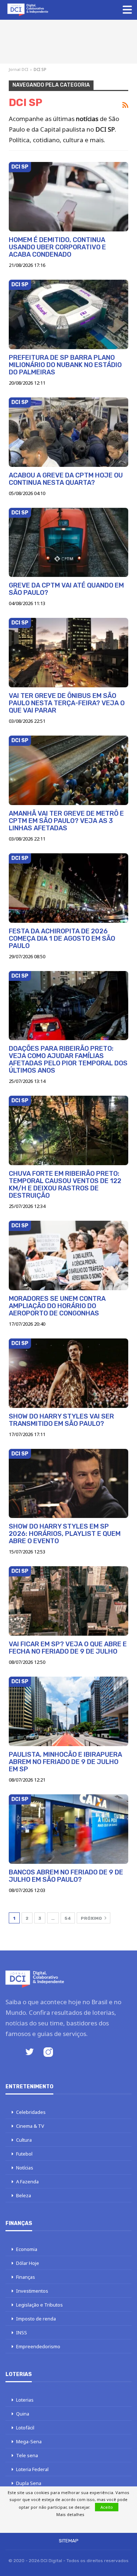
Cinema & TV (30, 2126)
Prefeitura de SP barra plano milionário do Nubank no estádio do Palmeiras (65, 365)
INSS (22, 2333)
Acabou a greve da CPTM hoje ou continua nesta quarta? (66, 479)
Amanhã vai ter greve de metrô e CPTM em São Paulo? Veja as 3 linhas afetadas (66, 821)
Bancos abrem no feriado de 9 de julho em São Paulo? (66, 1876)
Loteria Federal (32, 2469)
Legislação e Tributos (39, 2305)
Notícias (25, 2168)
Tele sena (27, 2455)
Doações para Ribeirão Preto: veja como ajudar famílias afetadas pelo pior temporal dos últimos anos (68, 1060)
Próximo (92, 1918)
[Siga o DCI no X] (30, 2053)
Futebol (24, 2154)
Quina (23, 2414)
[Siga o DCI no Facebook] (11, 2053)
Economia (27, 2249)
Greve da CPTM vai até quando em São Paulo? (66, 589)
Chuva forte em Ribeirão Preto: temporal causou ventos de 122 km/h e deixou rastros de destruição (65, 1185)
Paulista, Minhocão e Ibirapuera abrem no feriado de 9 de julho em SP (65, 1762)
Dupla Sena (29, 2483)
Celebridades (31, 2112)
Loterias (25, 2400)
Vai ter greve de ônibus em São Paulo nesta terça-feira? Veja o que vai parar (67, 703)
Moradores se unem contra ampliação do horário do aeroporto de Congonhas (57, 1306)
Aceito (107, 2507)
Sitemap (69, 2541)
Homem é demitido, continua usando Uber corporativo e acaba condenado (57, 247)
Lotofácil (25, 2428)
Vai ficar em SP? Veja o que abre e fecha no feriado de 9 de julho (68, 1648)
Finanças (26, 2277)
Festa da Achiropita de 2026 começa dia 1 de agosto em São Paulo (62, 938)
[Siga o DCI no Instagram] (48, 2053)
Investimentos (32, 2291)
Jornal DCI (18, 69)
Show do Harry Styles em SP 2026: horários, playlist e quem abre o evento (65, 1534)
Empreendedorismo (38, 2346)
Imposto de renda (36, 2319)
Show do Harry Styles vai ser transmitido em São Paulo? (61, 1420)
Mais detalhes (70, 2514)
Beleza (24, 2195)
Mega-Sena (29, 2441)
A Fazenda (27, 2182)
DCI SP (20, 167)
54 (68, 1918)
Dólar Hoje (28, 2263)
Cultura (24, 2140)
